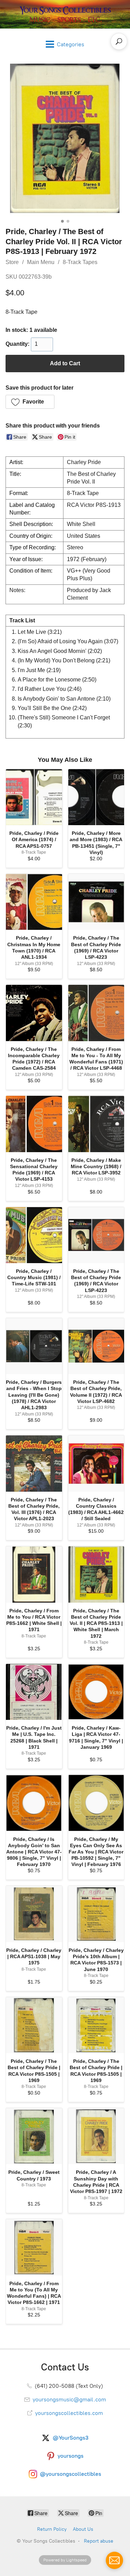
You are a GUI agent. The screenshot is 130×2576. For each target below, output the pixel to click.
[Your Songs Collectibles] (65, 14)
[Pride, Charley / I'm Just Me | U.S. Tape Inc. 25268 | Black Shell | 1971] (34, 1692)
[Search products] (119, 41)
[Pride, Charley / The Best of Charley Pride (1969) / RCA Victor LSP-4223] (96, 902)
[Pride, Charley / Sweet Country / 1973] (34, 2136)
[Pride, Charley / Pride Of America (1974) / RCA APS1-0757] (34, 797)
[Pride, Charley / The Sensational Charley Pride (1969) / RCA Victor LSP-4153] (34, 1124)
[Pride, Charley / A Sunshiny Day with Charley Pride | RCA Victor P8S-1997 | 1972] (96, 2136)
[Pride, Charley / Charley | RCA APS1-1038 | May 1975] (34, 1914)
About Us (83, 2529)
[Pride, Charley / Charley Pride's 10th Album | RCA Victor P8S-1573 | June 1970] (96, 1914)
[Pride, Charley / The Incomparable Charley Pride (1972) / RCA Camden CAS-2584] (34, 1013)
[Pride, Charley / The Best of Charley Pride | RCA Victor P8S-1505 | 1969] (34, 2025)
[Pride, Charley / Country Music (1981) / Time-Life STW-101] (34, 1235)
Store (12, 262)
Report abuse (99, 2541)
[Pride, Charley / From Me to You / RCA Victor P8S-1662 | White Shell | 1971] (34, 1574)
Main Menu (41, 262)
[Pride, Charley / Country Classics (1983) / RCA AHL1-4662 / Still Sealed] (96, 1464)
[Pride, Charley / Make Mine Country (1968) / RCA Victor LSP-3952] (96, 1124)
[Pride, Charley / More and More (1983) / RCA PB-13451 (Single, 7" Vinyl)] (96, 797)
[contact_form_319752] (114, 2560)
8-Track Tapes (80, 262)
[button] (30, 402)
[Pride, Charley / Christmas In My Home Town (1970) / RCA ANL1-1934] (34, 902)
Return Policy (52, 2529)
